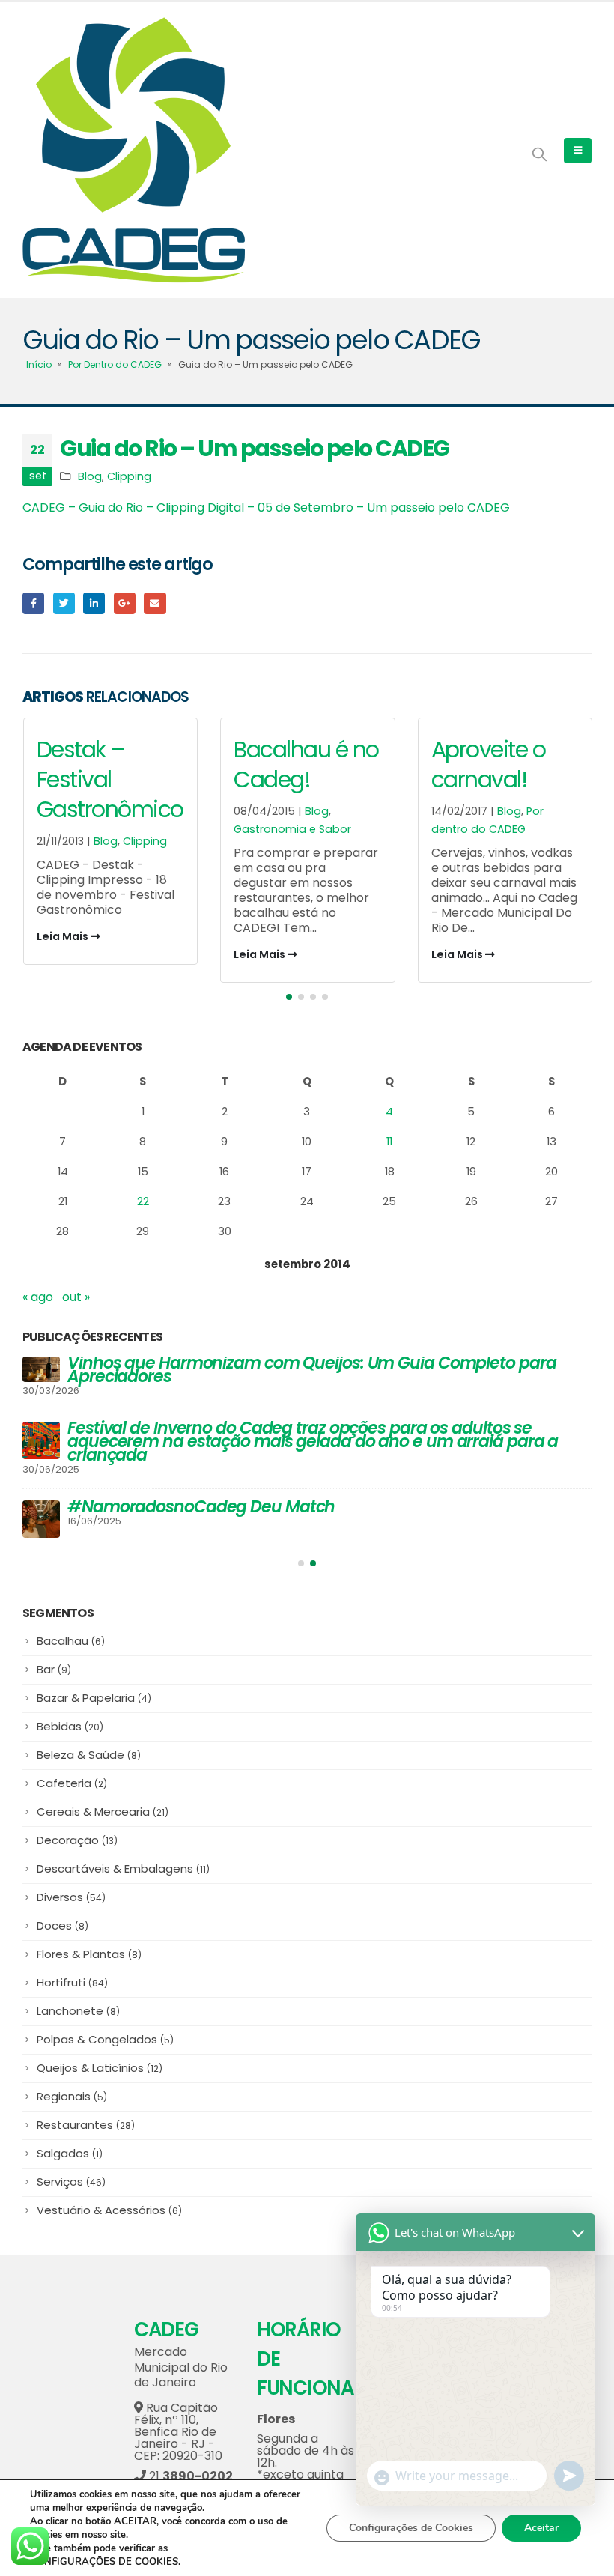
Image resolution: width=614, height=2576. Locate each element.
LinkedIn (94, 603)
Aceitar (541, 2528)
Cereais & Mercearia (103, 1803)
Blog (90, 476)
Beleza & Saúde (89, 1746)
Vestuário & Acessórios (109, 2201)
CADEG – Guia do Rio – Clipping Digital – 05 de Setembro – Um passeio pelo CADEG (266, 507)
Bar (54, 1660)
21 (189, 2467)
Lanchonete (78, 2002)
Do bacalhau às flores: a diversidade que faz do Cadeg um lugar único (316, 1500)
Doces (63, 1916)
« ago (38, 1297)
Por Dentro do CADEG (115, 364)
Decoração (77, 1831)
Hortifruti (72, 1973)
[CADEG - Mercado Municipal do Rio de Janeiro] (134, 150)
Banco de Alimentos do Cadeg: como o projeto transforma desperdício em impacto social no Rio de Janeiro (293, 1435)
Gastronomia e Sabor (95, 829)
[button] (289, 997)
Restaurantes (86, 2116)
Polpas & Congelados (105, 2030)
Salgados (70, 2144)
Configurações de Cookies (411, 2528)
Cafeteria (72, 1774)
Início (39, 364)
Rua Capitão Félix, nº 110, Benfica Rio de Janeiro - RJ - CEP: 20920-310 (178, 2423)
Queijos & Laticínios (100, 2059)
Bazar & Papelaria (94, 1689)
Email (155, 603)
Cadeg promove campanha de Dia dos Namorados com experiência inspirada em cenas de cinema (286, 1370)
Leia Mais (63, 954)
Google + (125, 603)
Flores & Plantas (89, 1945)
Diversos (71, 1888)
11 (389, 1141)
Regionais (72, 2087)
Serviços (71, 2173)
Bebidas (70, 1717)
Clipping (129, 476)
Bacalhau (71, 1632)
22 (143, 1201)
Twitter (64, 603)
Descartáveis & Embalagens (123, 1860)
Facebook (33, 603)
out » (76, 1297)
